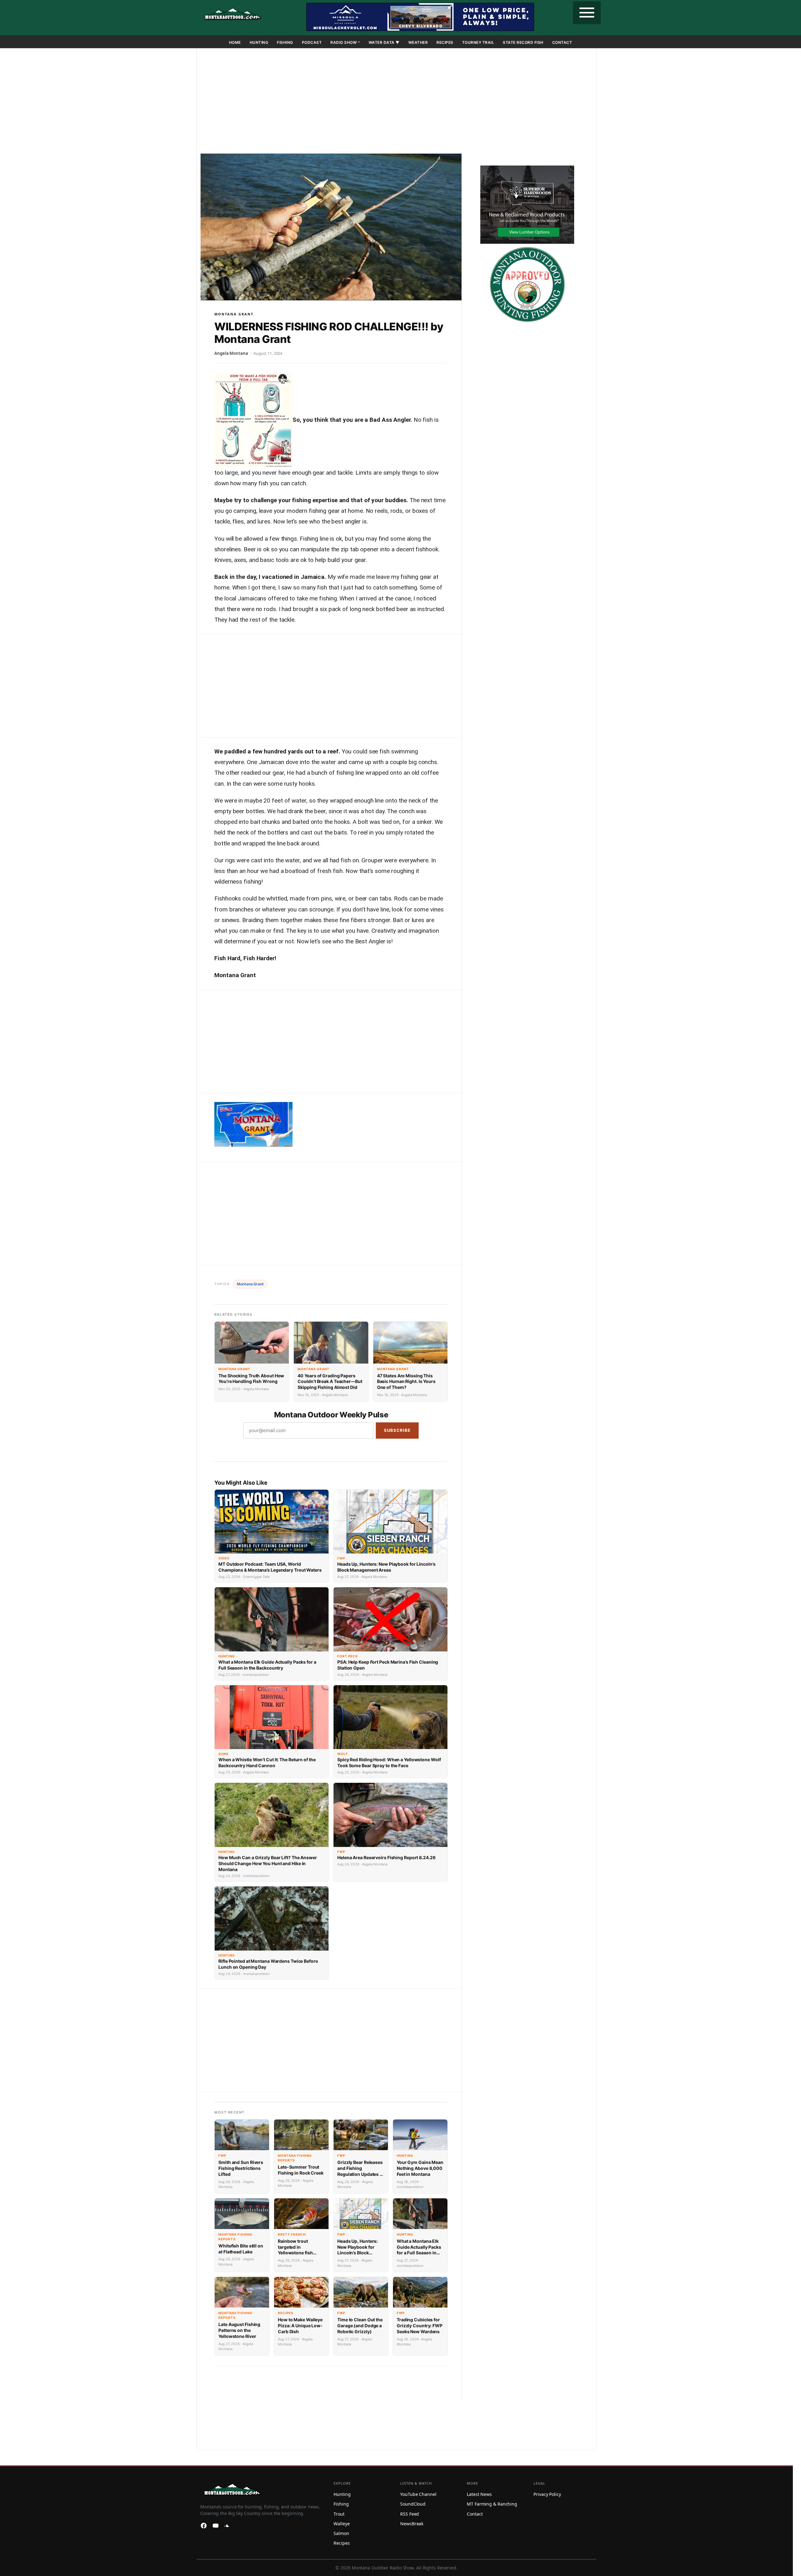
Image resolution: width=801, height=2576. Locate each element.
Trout (339, 2514)
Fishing (285, 42)
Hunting (259, 42)
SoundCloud (413, 2504)
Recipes (445, 42)
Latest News (479, 2494)
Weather (418, 42)
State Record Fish (523, 42)
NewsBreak (412, 2524)
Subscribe (397, 1430)
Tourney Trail (478, 42)
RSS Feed (410, 2514)
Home (235, 42)
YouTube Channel (418, 2494)
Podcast (312, 42)
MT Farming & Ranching (492, 2504)
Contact (562, 42)
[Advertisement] (396, 102)
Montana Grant (234, 314)
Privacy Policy (547, 2494)
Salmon (341, 2533)
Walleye (342, 2524)
